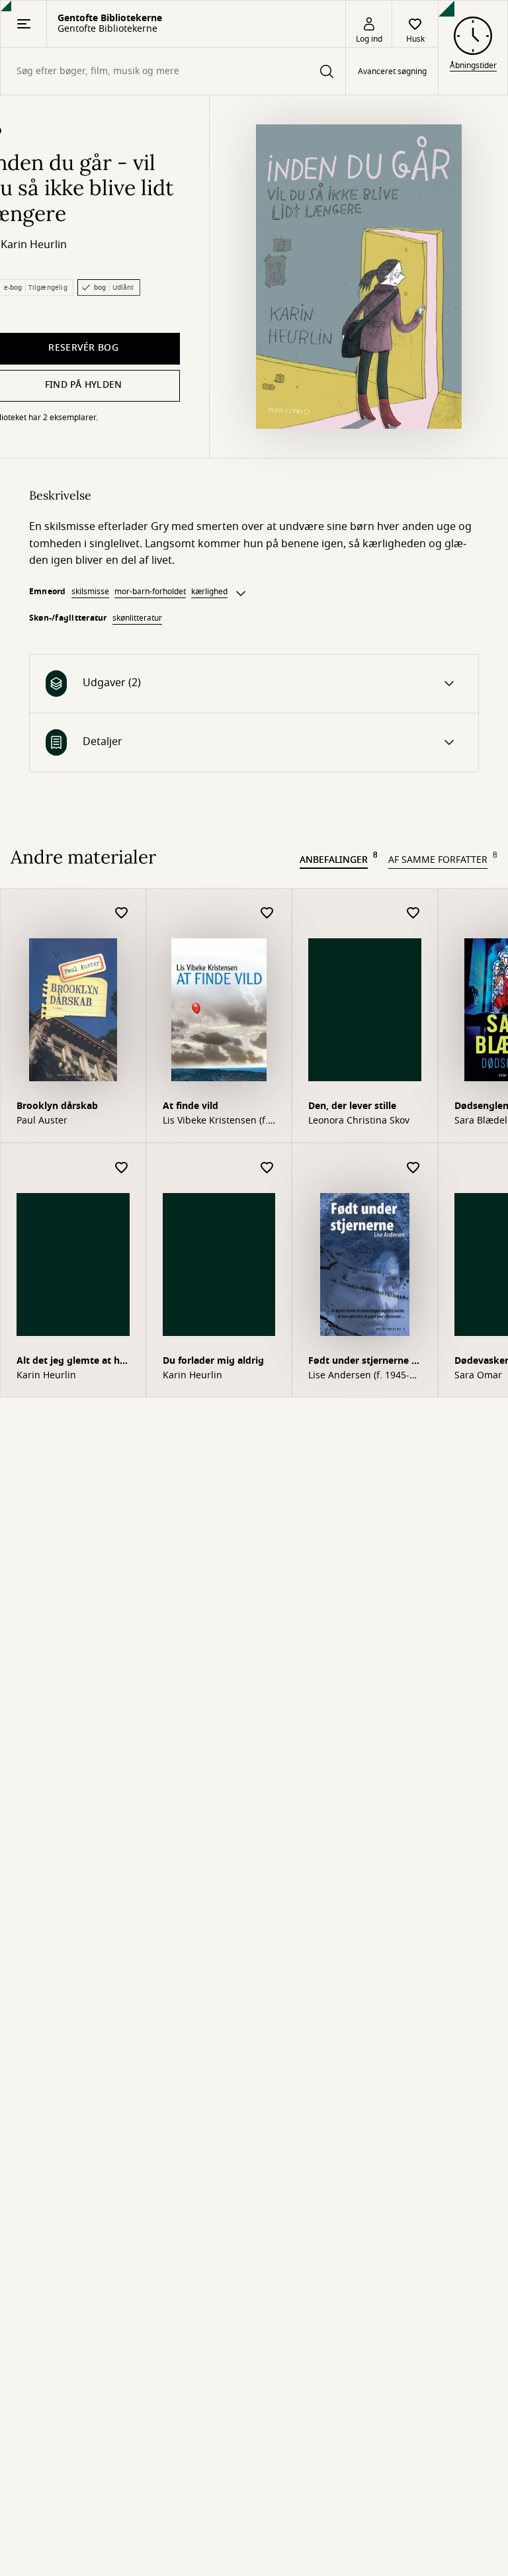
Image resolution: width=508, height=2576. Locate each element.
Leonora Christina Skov (359, 1121)
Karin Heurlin (34, 245)
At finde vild (190, 1106)
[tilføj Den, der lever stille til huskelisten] (413, 913)
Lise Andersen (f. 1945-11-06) (359, 1376)
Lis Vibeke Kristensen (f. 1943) (215, 1121)
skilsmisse (90, 592)
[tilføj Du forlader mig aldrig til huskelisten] (267, 1168)
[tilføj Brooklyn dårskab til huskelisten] (122, 913)
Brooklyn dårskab (57, 1106)
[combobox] (173, 71)
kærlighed (209, 592)
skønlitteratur (137, 618)
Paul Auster (42, 1121)
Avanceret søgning (392, 71)
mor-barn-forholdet (150, 592)
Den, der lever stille (352, 1106)
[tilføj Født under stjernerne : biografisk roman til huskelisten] (413, 1168)
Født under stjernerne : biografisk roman (361, 1362)
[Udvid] (241, 594)
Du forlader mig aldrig (213, 1361)
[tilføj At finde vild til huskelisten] (267, 913)
